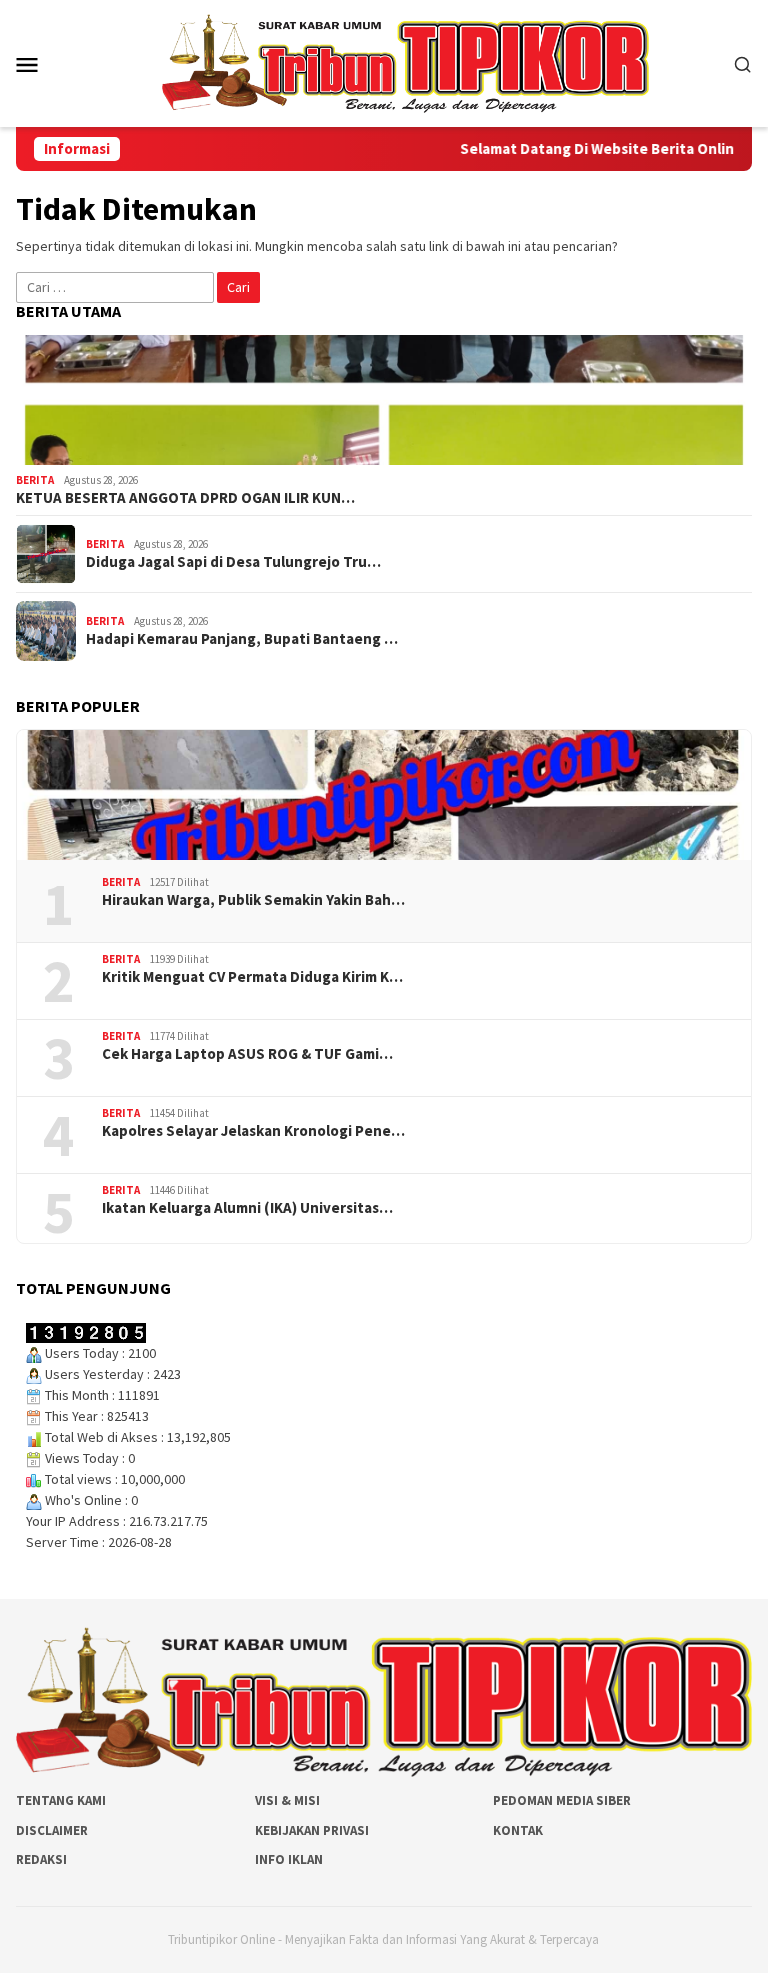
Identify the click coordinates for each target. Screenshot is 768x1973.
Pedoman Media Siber (562, 1800)
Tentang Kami (61, 1800)
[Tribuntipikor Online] (405, 62)
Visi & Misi (287, 1800)
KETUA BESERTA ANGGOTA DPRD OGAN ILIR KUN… (185, 498)
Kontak (518, 1830)
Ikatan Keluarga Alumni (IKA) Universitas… (247, 1208)
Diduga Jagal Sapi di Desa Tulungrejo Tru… (233, 562)
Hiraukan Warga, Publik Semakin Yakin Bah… (253, 900)
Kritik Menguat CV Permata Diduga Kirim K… (252, 977)
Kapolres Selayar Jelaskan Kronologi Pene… (253, 1131)
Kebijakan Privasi (312, 1830)
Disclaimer (52, 1830)
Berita (35, 480)
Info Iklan (289, 1859)
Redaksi (41, 1859)
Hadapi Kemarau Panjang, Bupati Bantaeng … (242, 639)
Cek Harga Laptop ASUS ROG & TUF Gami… (247, 1054)
